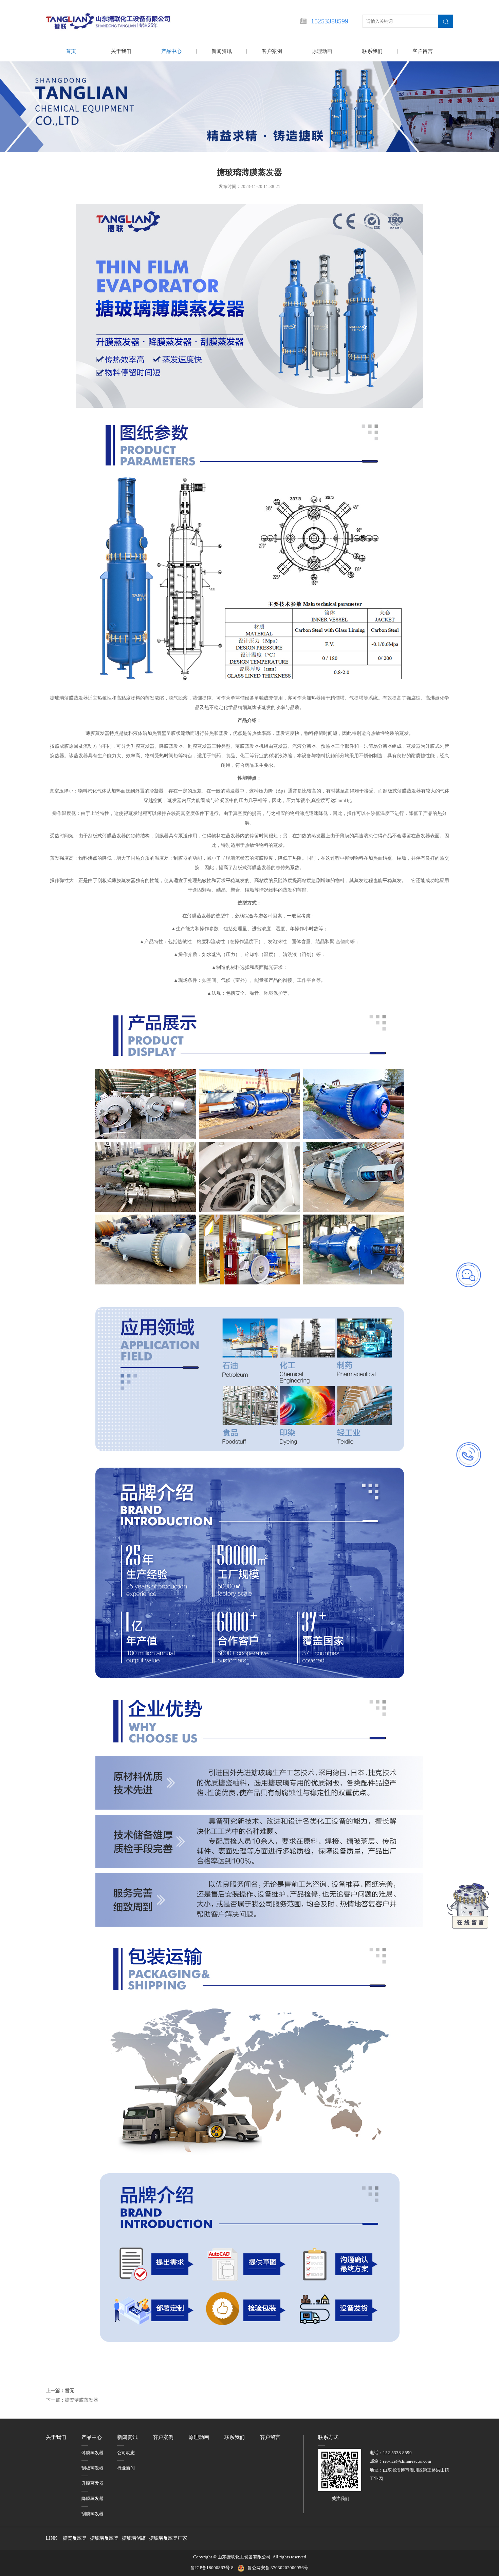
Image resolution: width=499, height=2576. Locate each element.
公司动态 (126, 2453)
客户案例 (272, 51)
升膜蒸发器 (93, 2483)
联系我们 (372, 51)
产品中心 (171, 51)
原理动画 (322, 51)
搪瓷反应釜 (75, 2538)
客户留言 (423, 51)
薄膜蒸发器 (93, 2453)
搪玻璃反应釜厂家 (168, 2538)
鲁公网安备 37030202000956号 (278, 2568)
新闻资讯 (222, 51)
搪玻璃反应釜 (104, 2538)
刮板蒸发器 (93, 2468)
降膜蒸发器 (93, 2499)
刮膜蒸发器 (93, 2514)
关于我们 (121, 51)
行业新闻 (126, 2468)
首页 (71, 51)
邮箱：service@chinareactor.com (400, 2461)
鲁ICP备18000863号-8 (214, 2568)
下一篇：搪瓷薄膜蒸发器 (72, 2400)
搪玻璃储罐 (134, 2538)
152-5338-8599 (397, 2453)
